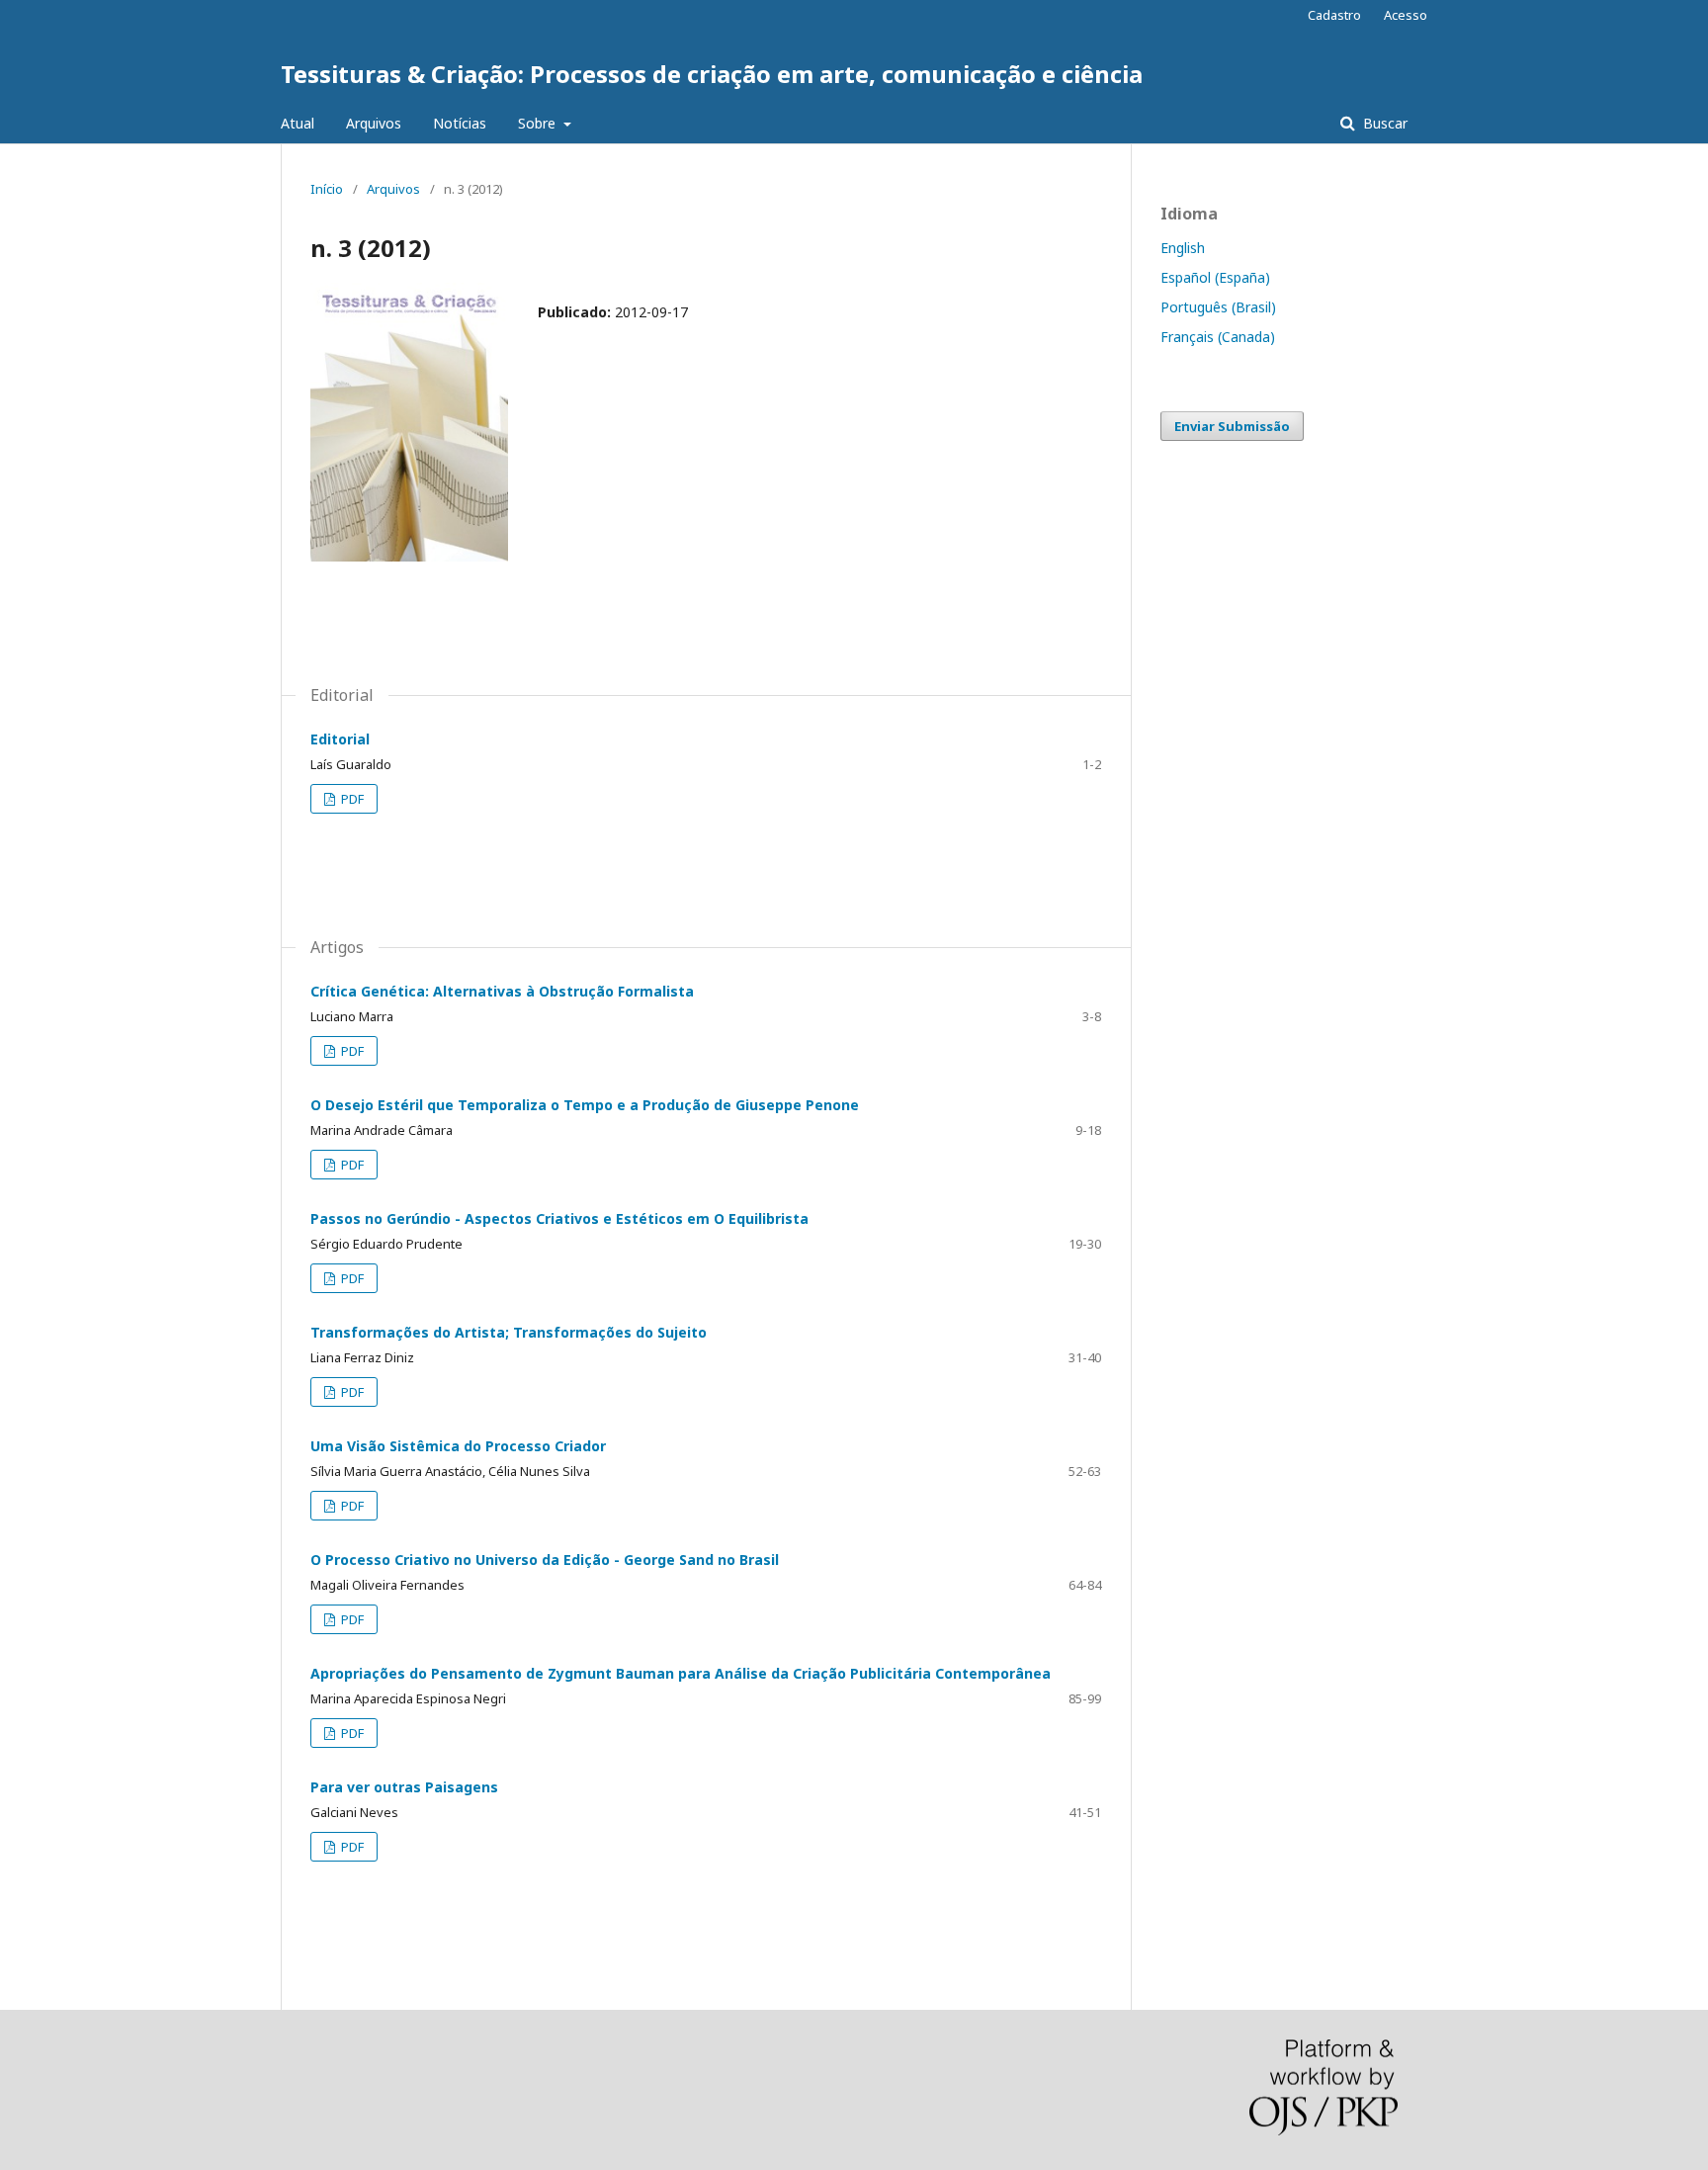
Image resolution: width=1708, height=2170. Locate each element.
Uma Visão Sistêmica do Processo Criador (458, 1446)
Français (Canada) (1218, 337)
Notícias (460, 123)
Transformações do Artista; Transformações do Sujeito (509, 1332)
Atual (298, 123)
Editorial (340, 739)
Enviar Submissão (1232, 426)
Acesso (1406, 15)
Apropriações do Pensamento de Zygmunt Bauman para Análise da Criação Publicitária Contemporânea (681, 1673)
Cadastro (1334, 15)
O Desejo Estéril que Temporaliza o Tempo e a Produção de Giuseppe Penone (585, 1105)
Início (327, 189)
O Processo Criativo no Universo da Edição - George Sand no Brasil (545, 1560)
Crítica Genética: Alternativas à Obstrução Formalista (502, 991)
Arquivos (374, 123)
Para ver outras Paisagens (404, 1787)
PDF (351, 799)
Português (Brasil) (1218, 307)
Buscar (1383, 123)
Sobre (539, 123)
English (1183, 248)
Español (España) (1215, 277)
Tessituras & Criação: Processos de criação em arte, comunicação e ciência (712, 74)
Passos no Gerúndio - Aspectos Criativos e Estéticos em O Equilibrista (559, 1218)
